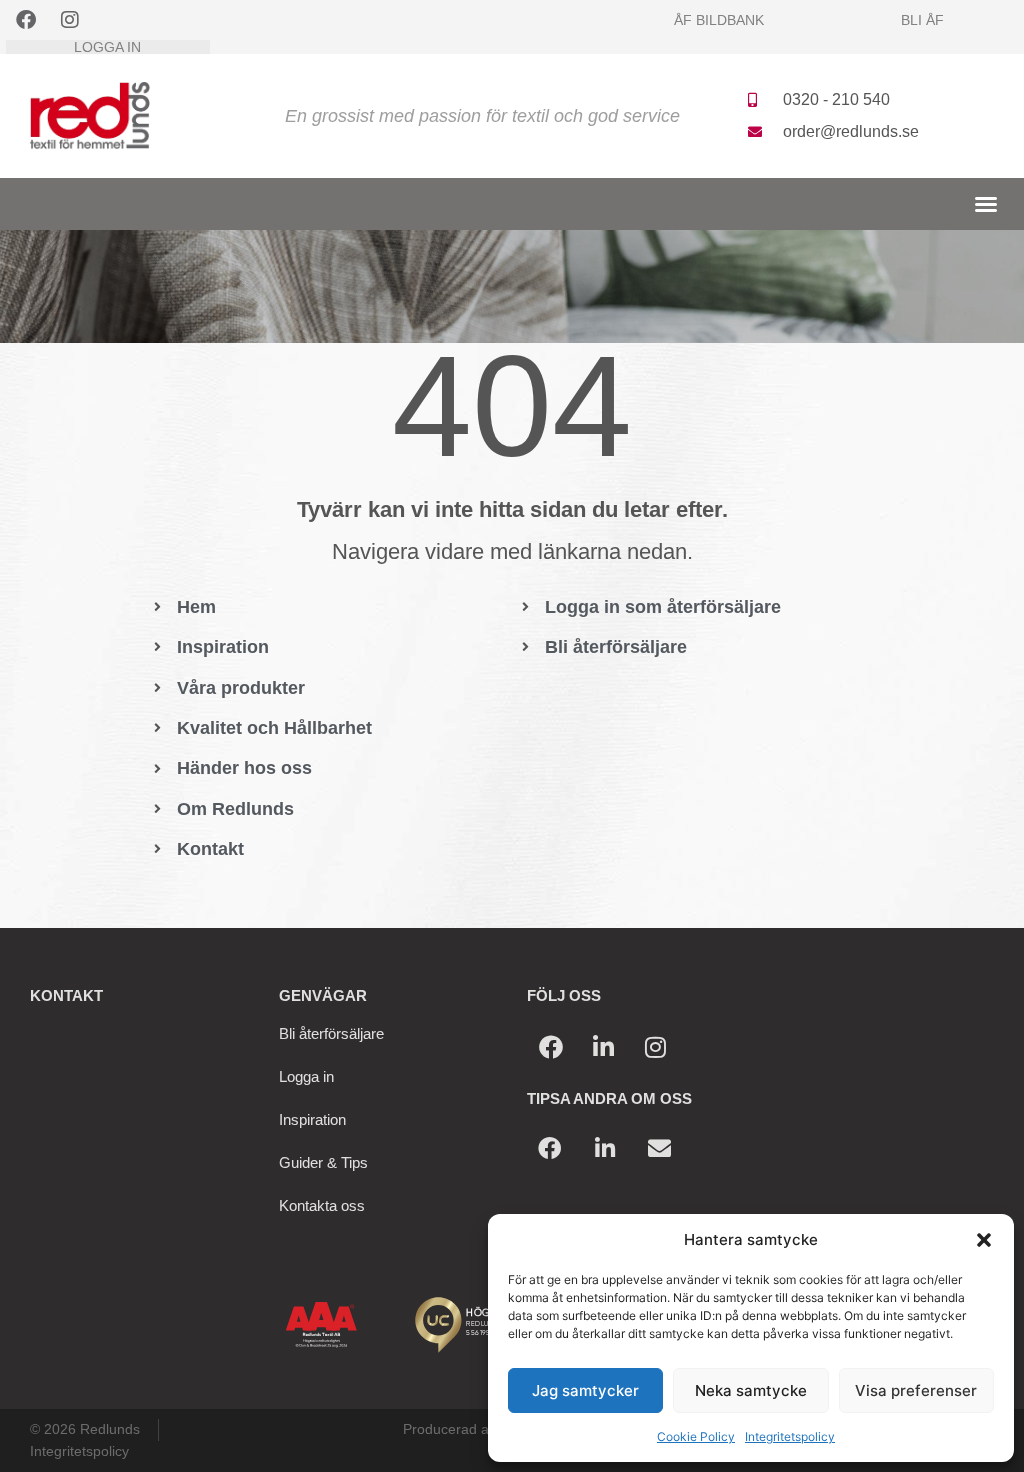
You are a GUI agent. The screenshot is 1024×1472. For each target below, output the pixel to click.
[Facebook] (26, 20)
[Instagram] (70, 20)
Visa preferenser (916, 1390)
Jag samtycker (585, 1390)
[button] (984, 1240)
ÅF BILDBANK (719, 20)
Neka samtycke (751, 1390)
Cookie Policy (696, 1436)
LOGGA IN (107, 47)
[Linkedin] (603, 1047)
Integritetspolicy (790, 1436)
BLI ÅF (922, 20)
